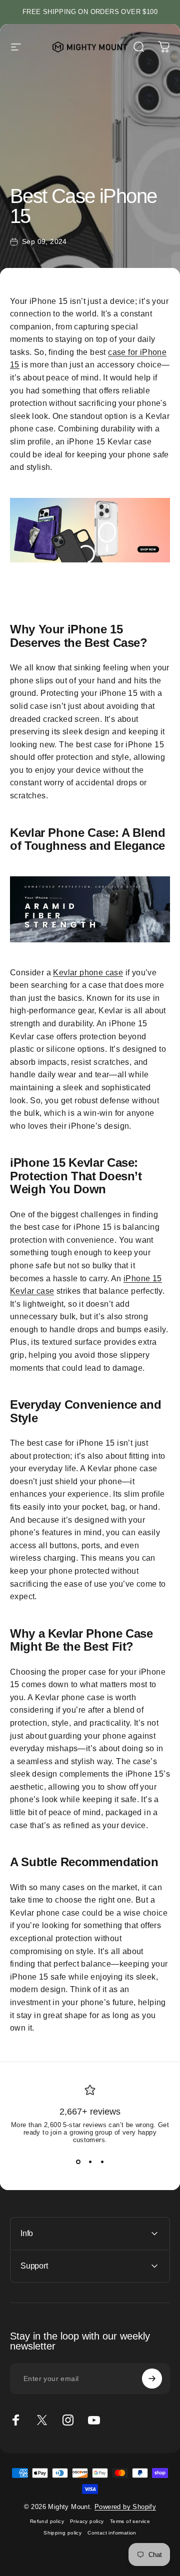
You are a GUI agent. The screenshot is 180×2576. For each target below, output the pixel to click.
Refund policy (47, 2521)
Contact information (112, 2533)
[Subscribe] (152, 2379)
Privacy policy (87, 2521)
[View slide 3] (102, 2162)
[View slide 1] (78, 2162)
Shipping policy (62, 2533)
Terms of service (130, 2521)
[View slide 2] (90, 2162)
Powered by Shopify (125, 2507)
